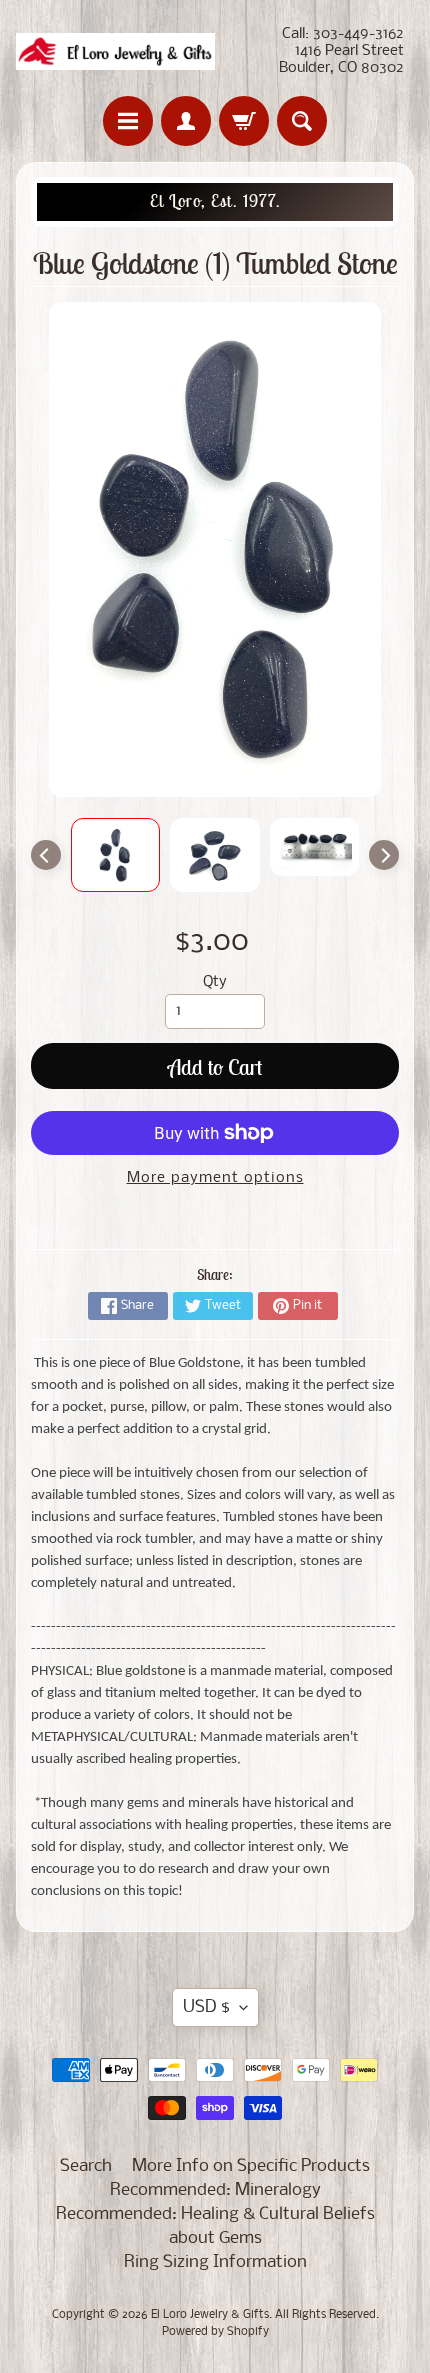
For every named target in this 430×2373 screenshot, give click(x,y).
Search (86, 2166)
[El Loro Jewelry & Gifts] (115, 51)
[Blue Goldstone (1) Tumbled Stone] (116, 855)
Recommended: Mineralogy (215, 2190)
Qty (215, 982)
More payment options (215, 1178)
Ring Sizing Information (215, 2262)
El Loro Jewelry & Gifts (210, 2315)
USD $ (206, 2007)
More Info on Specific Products (251, 2166)
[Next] (384, 855)
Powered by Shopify (215, 2332)
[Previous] (46, 855)
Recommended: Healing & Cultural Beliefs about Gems (215, 2226)
